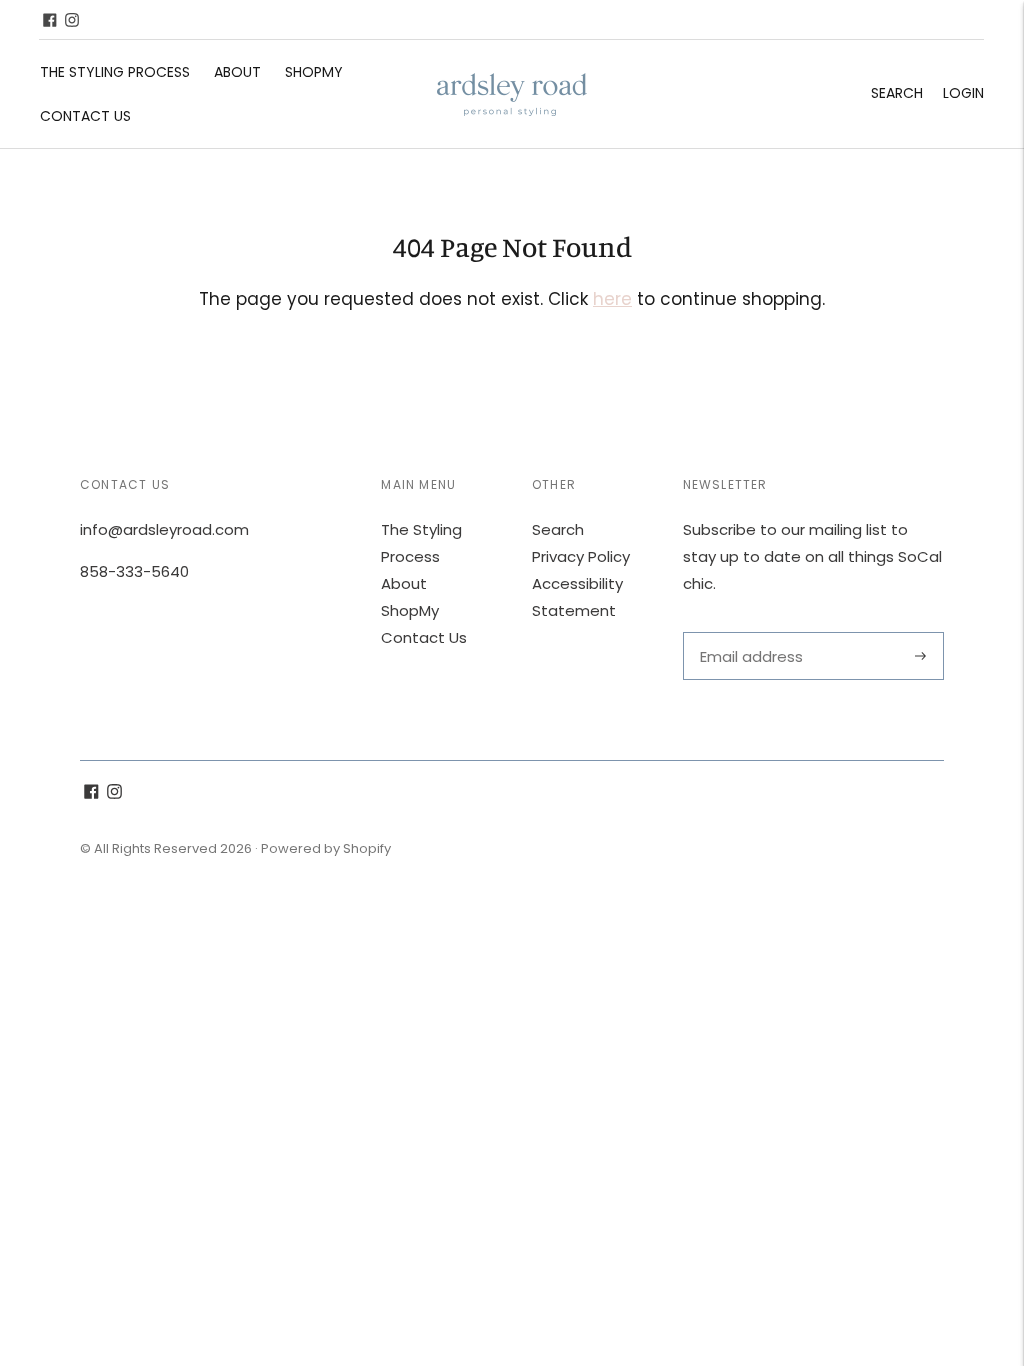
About (237, 72)
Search (897, 93)
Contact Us (85, 116)
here (612, 299)
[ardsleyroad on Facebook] (50, 20)
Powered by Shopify (326, 848)
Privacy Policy (581, 556)
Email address (749, 632)
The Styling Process (115, 72)
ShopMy (314, 72)
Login (963, 93)
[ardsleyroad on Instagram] (72, 20)
